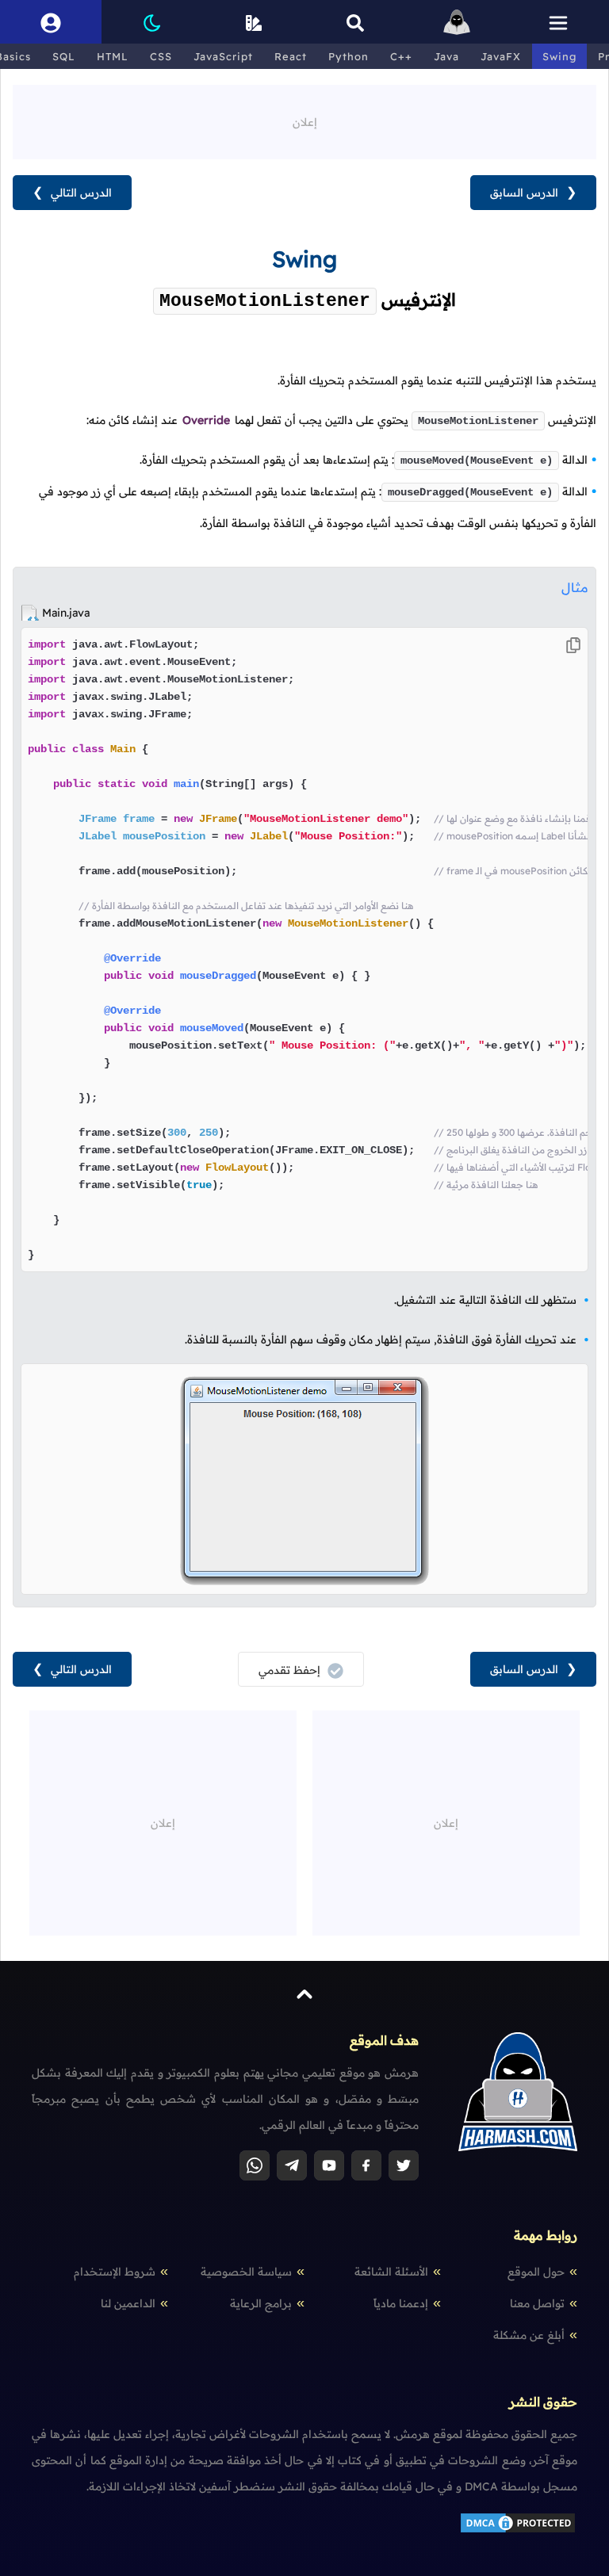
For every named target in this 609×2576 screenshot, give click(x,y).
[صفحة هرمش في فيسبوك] (366, 2165)
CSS (161, 56)
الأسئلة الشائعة (391, 2272)
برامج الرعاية (261, 2303)
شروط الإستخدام (115, 2272)
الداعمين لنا (128, 2303)
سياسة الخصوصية (246, 2272)
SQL (64, 56)
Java (446, 56)
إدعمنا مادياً (401, 2303)
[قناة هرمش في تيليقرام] (292, 2165)
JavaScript (223, 56)
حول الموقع (536, 2272)
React (291, 56)
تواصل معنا (537, 2303)
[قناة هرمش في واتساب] (255, 2165)
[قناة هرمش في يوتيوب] (329, 2165)
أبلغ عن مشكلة (529, 2335)
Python (349, 56)
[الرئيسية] (457, 22)
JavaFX (501, 56)
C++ (401, 56)
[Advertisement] (304, 120)
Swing (559, 56)
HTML (113, 56)
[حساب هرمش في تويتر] (404, 2165)
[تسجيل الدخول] (51, 22)
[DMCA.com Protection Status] (518, 2531)
